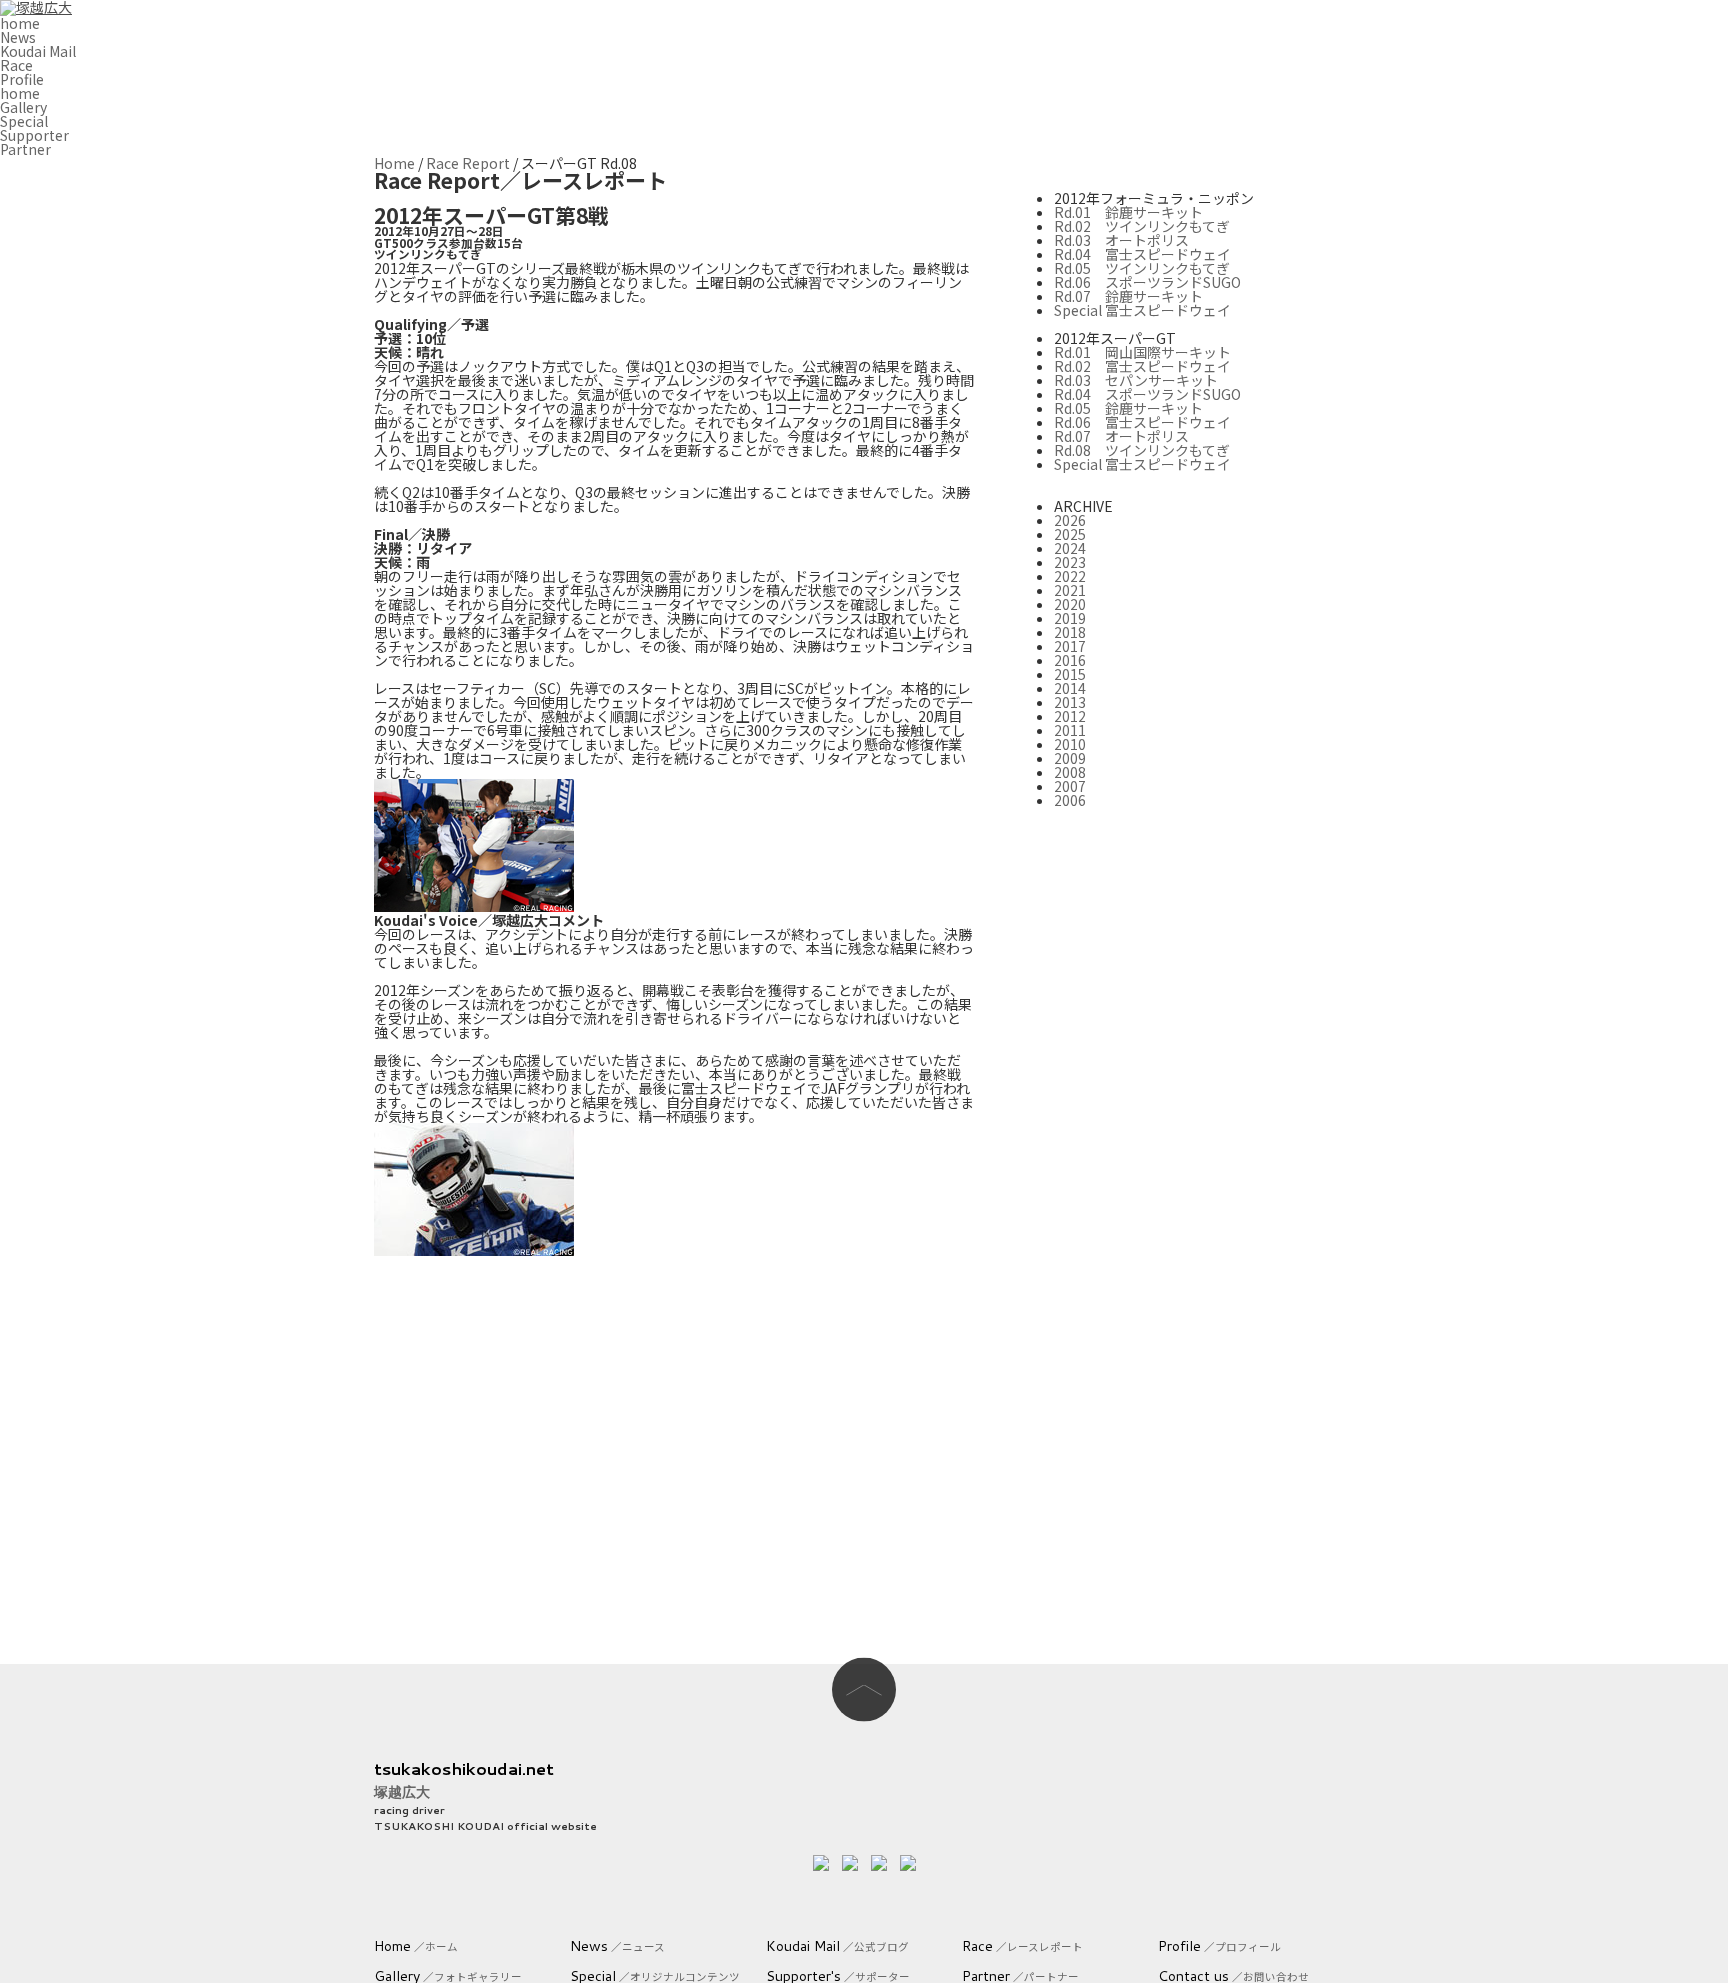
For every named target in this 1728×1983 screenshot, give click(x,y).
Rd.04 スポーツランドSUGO (1147, 394)
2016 (1070, 660)
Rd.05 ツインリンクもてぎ (1142, 268)
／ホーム (416, 1946)
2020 (1070, 604)
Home (394, 163)
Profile (22, 79)
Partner (25, 149)
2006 (1070, 800)
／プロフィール (1219, 1946)
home (20, 23)
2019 (1070, 618)
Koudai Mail (38, 51)
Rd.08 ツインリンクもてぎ (1142, 450)
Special (24, 121)
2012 (1070, 716)
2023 (1070, 562)
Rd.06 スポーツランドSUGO (1147, 282)
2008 (1070, 772)
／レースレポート (1022, 1946)
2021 (1070, 590)
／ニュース (617, 1946)
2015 (1070, 674)
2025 (1070, 534)
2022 (1070, 576)
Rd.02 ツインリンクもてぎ (1142, 226)
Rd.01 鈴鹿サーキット (1128, 212)
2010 (1070, 744)
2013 (1070, 702)
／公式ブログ (837, 1946)
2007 (1070, 786)
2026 (1070, 520)
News (18, 37)
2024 (1070, 548)
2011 (1070, 730)
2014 (1070, 688)
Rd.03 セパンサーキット (1136, 380)
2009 (1070, 758)
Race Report (468, 163)
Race (16, 65)
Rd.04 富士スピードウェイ (1142, 254)
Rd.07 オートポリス (1121, 436)
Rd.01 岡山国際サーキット (1142, 352)
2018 (1070, 632)
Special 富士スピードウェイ (1142, 310)
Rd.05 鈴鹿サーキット (1128, 408)
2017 (1070, 646)
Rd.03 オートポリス (1121, 240)
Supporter (34, 135)
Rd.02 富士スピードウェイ (1142, 366)
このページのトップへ (864, 1690)
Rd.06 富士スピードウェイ (1142, 422)
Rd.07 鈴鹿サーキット (1128, 296)
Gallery (23, 107)
